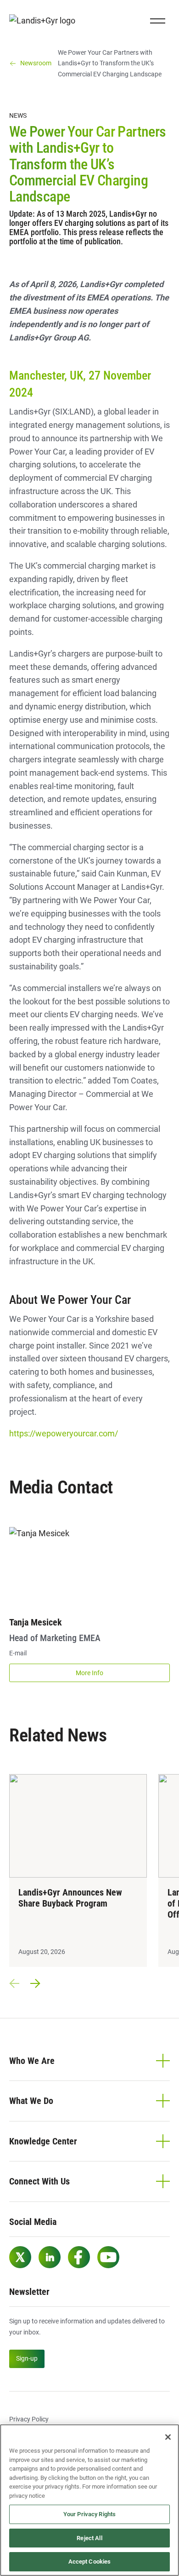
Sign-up (27, 2358)
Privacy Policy (29, 2419)
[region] (89, 2500)
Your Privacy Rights (89, 2514)
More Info (89, 1673)
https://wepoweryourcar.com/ (64, 1433)
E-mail (18, 1653)
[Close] (168, 2437)
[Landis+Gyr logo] (46, 21)
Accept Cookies (90, 2562)
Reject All (89, 2538)
